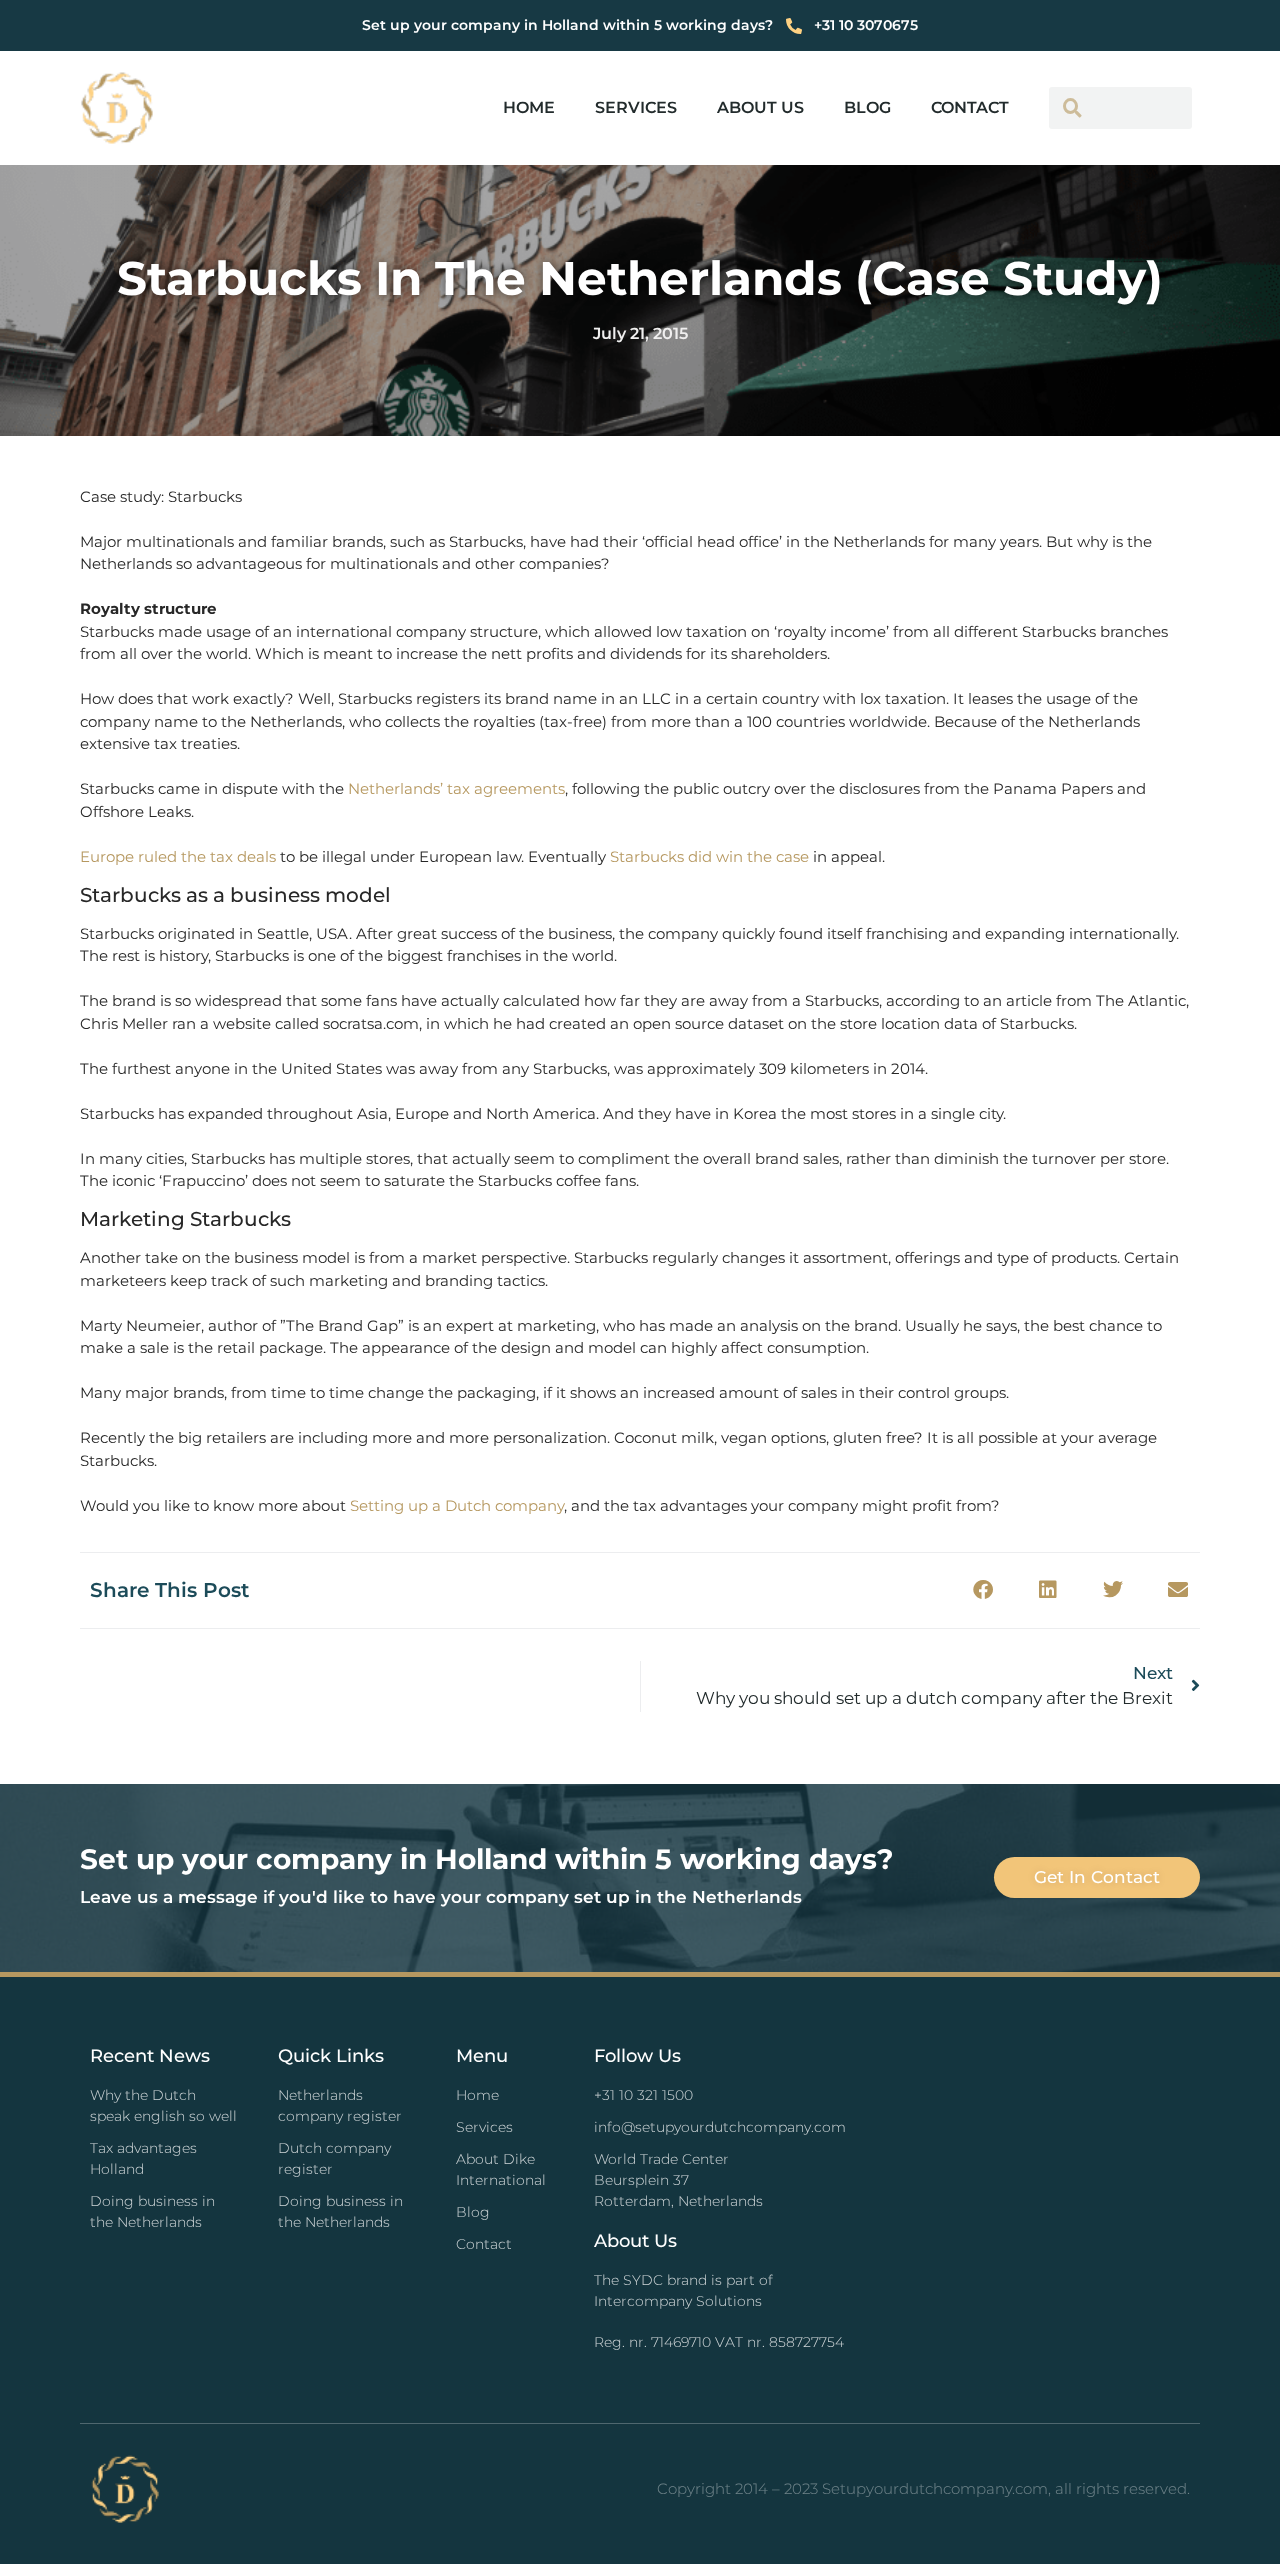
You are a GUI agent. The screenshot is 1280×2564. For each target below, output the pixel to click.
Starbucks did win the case (709, 856)
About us (760, 107)
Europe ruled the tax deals (178, 856)
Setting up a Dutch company (457, 1505)
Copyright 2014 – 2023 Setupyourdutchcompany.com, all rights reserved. (923, 2488)
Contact (970, 107)
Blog (867, 107)
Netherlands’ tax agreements (456, 788)
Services (636, 107)
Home (529, 107)
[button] (982, 1590)
